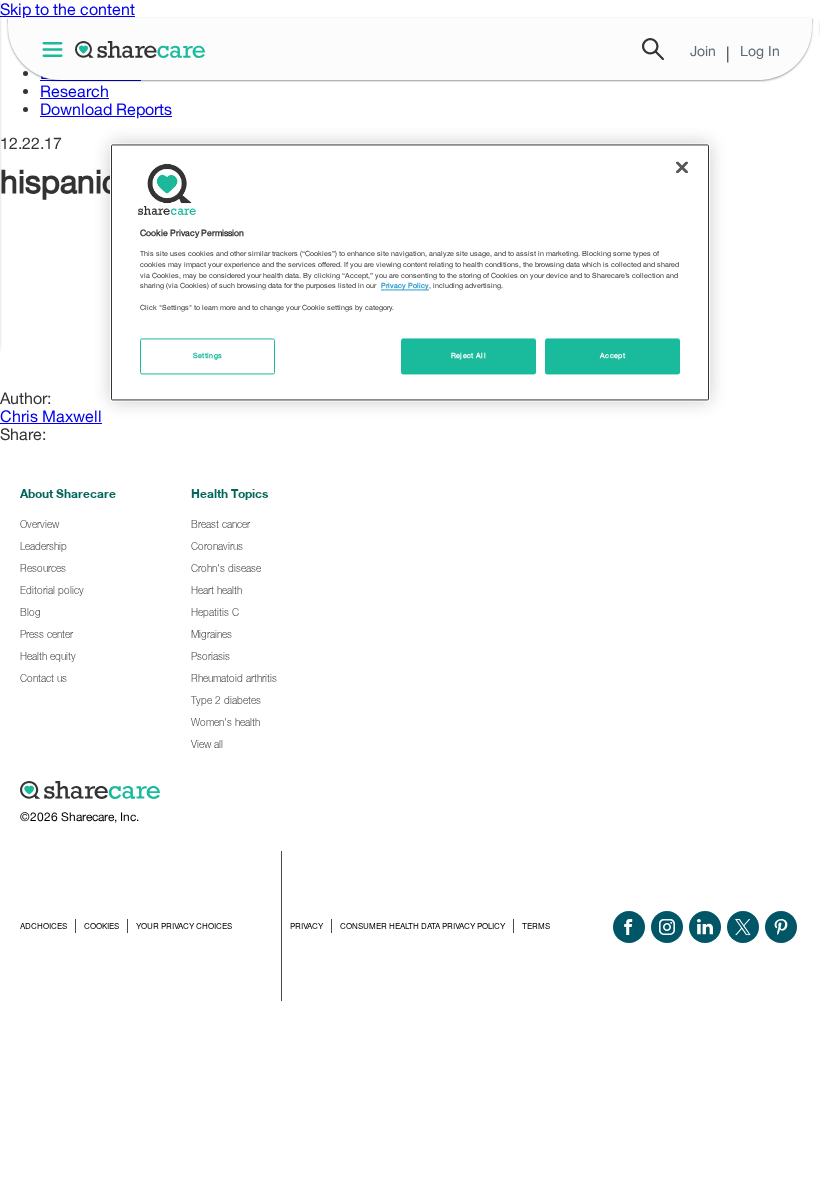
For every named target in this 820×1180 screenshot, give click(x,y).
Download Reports (106, 109)
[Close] (682, 167)
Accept (612, 356)
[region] (410, 272)
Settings (208, 356)
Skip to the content (67, 9)
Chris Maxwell (51, 416)
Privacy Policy (405, 286)
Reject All (469, 356)
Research (74, 91)
